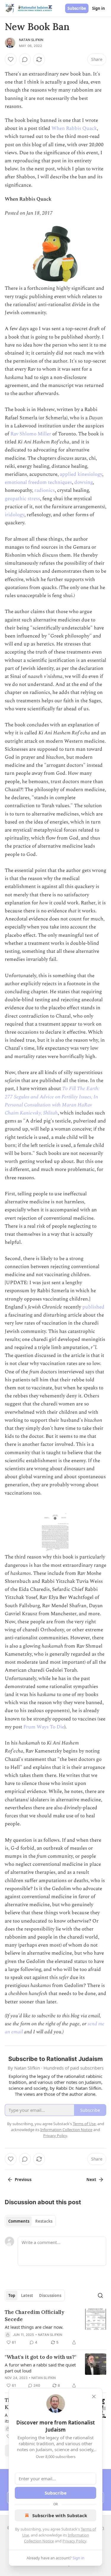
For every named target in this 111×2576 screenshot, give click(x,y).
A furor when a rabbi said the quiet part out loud (40, 2368)
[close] (94, 2397)
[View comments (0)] (25, 59)
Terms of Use (84, 2124)
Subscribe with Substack (60, 2515)
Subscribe (77, 8)
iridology (15, 515)
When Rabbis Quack (74, 128)
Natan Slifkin (31, 40)
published (93, 1307)
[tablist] (30, 2221)
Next (91, 2180)
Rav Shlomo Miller (31, 434)
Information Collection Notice (66, 2130)
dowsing (83, 482)
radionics (45, 490)
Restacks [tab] (44, 2221)
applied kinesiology (81, 474)
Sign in (99, 8)
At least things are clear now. (34, 2327)
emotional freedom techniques (38, 482)
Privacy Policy (74, 2541)
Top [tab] (12, 2295)
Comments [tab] (19, 2221)
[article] (55, 2327)
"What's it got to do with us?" (41, 2357)
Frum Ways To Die (44, 1727)
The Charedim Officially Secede (34, 2316)
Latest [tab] (27, 2295)
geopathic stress (22, 499)
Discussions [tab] (50, 2295)
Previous (23, 2180)
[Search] (100, 2295)
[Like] (11, 59)
